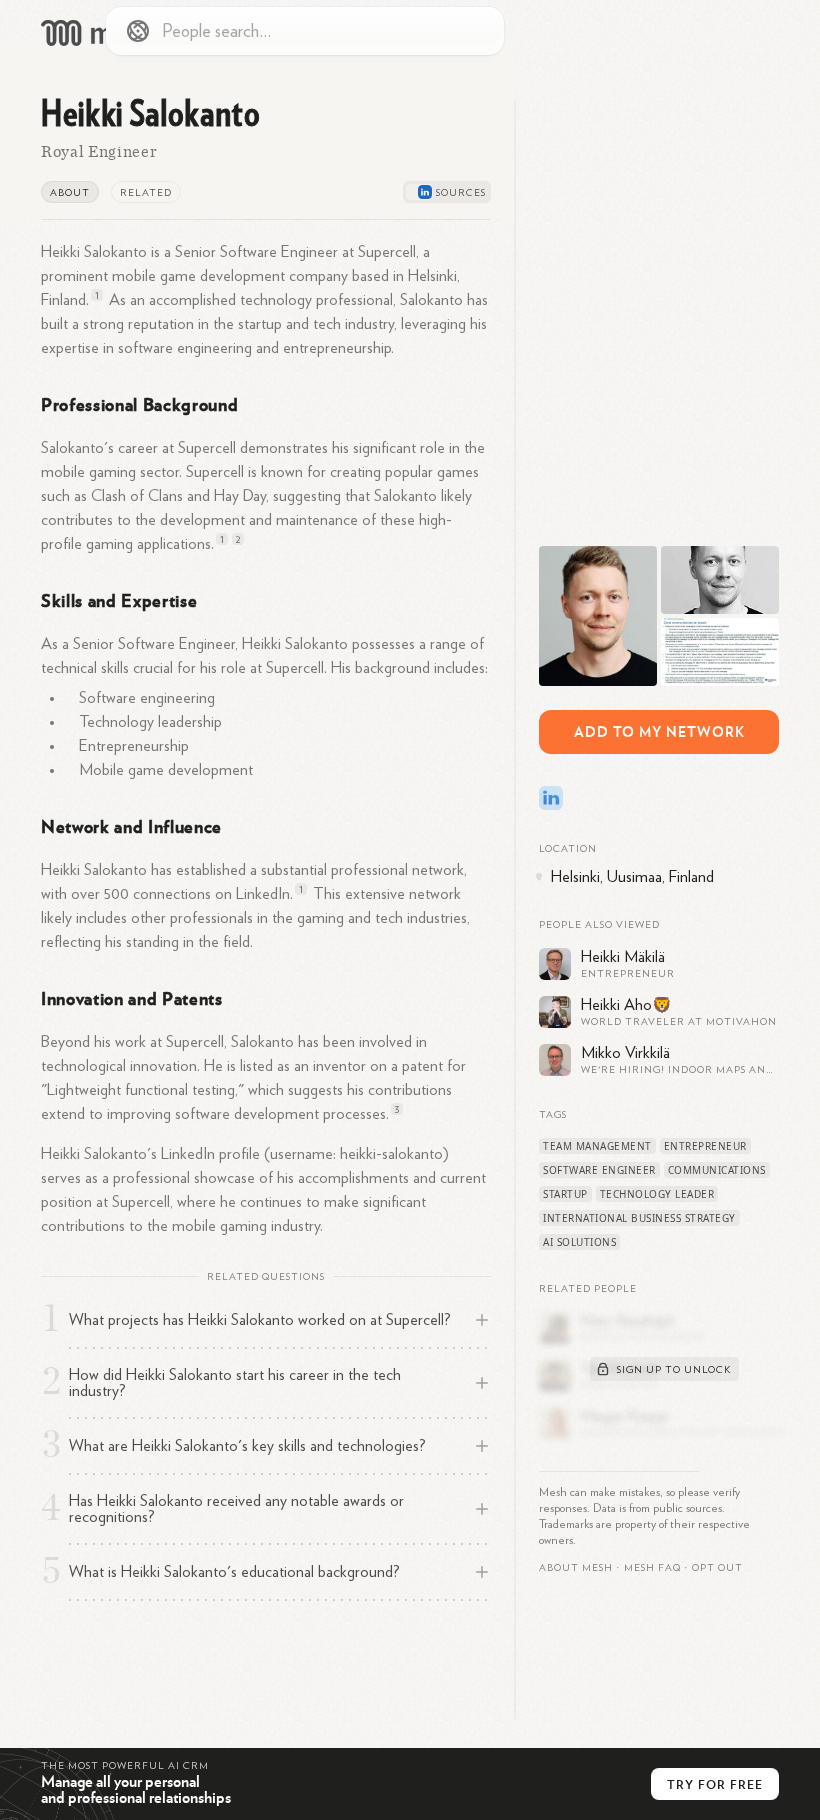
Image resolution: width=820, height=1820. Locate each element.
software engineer (599, 1170)
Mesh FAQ (652, 1568)
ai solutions (579, 1242)
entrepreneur (705, 1146)
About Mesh (576, 1568)
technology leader (657, 1194)
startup (565, 1194)
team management (597, 1146)
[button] (652, 1568)
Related (146, 193)
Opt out (717, 1568)
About (70, 193)
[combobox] (305, 31)
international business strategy (639, 1218)
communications (717, 1170)
